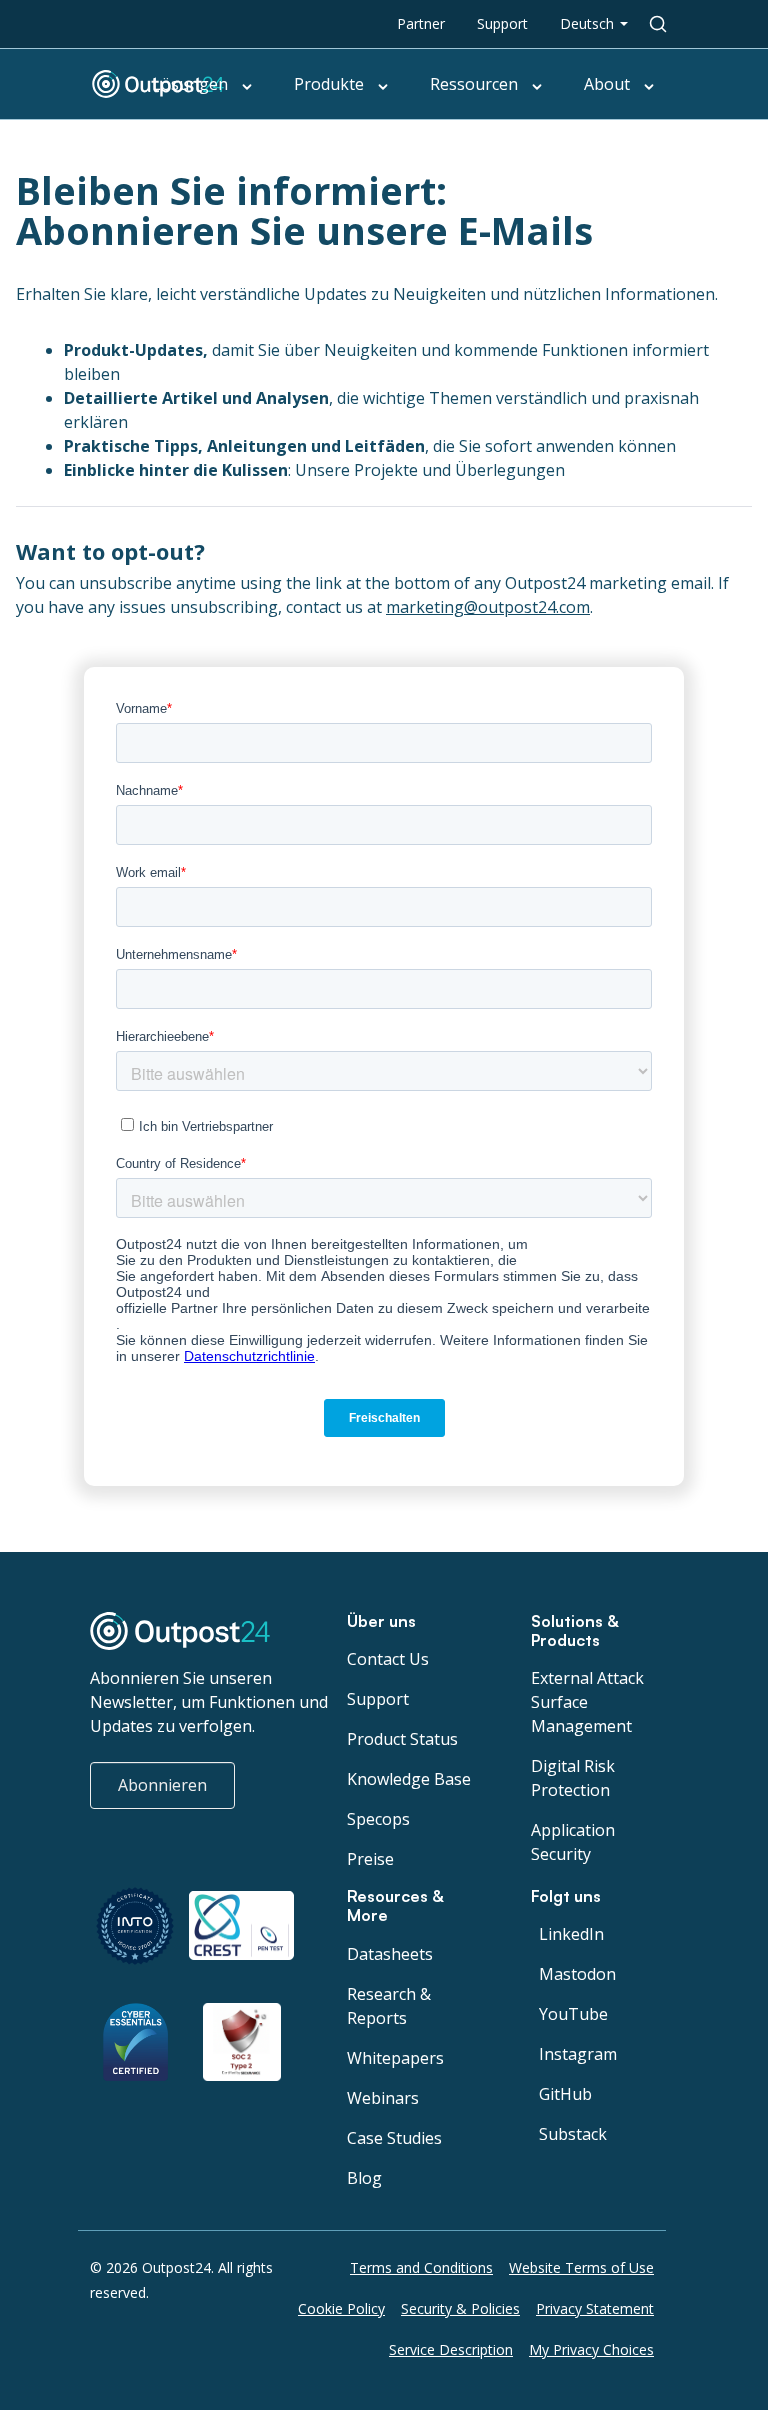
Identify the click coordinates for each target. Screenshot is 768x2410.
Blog (364, 2178)
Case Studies (394, 2138)
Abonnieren (162, 1785)
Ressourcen (474, 84)
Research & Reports (389, 2006)
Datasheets (390, 1954)
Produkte (329, 84)
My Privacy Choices (591, 2349)
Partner (421, 23)
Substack (573, 2134)
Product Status (402, 1739)
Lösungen (190, 84)
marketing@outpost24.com (488, 607)
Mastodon (577, 1974)
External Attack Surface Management (587, 1702)
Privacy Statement (595, 2308)
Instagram (578, 2054)
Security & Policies (460, 2308)
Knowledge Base (409, 1779)
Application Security (573, 1842)
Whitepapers (395, 2058)
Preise (370, 1859)
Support (502, 23)
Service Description (451, 2349)
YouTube (573, 2014)
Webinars (383, 2098)
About (607, 84)
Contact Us (388, 1659)
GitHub (565, 2094)
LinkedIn (571, 1934)
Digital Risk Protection (573, 1778)
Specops (378, 1819)
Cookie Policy (341, 2308)
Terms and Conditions (421, 2267)
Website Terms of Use (581, 2267)
